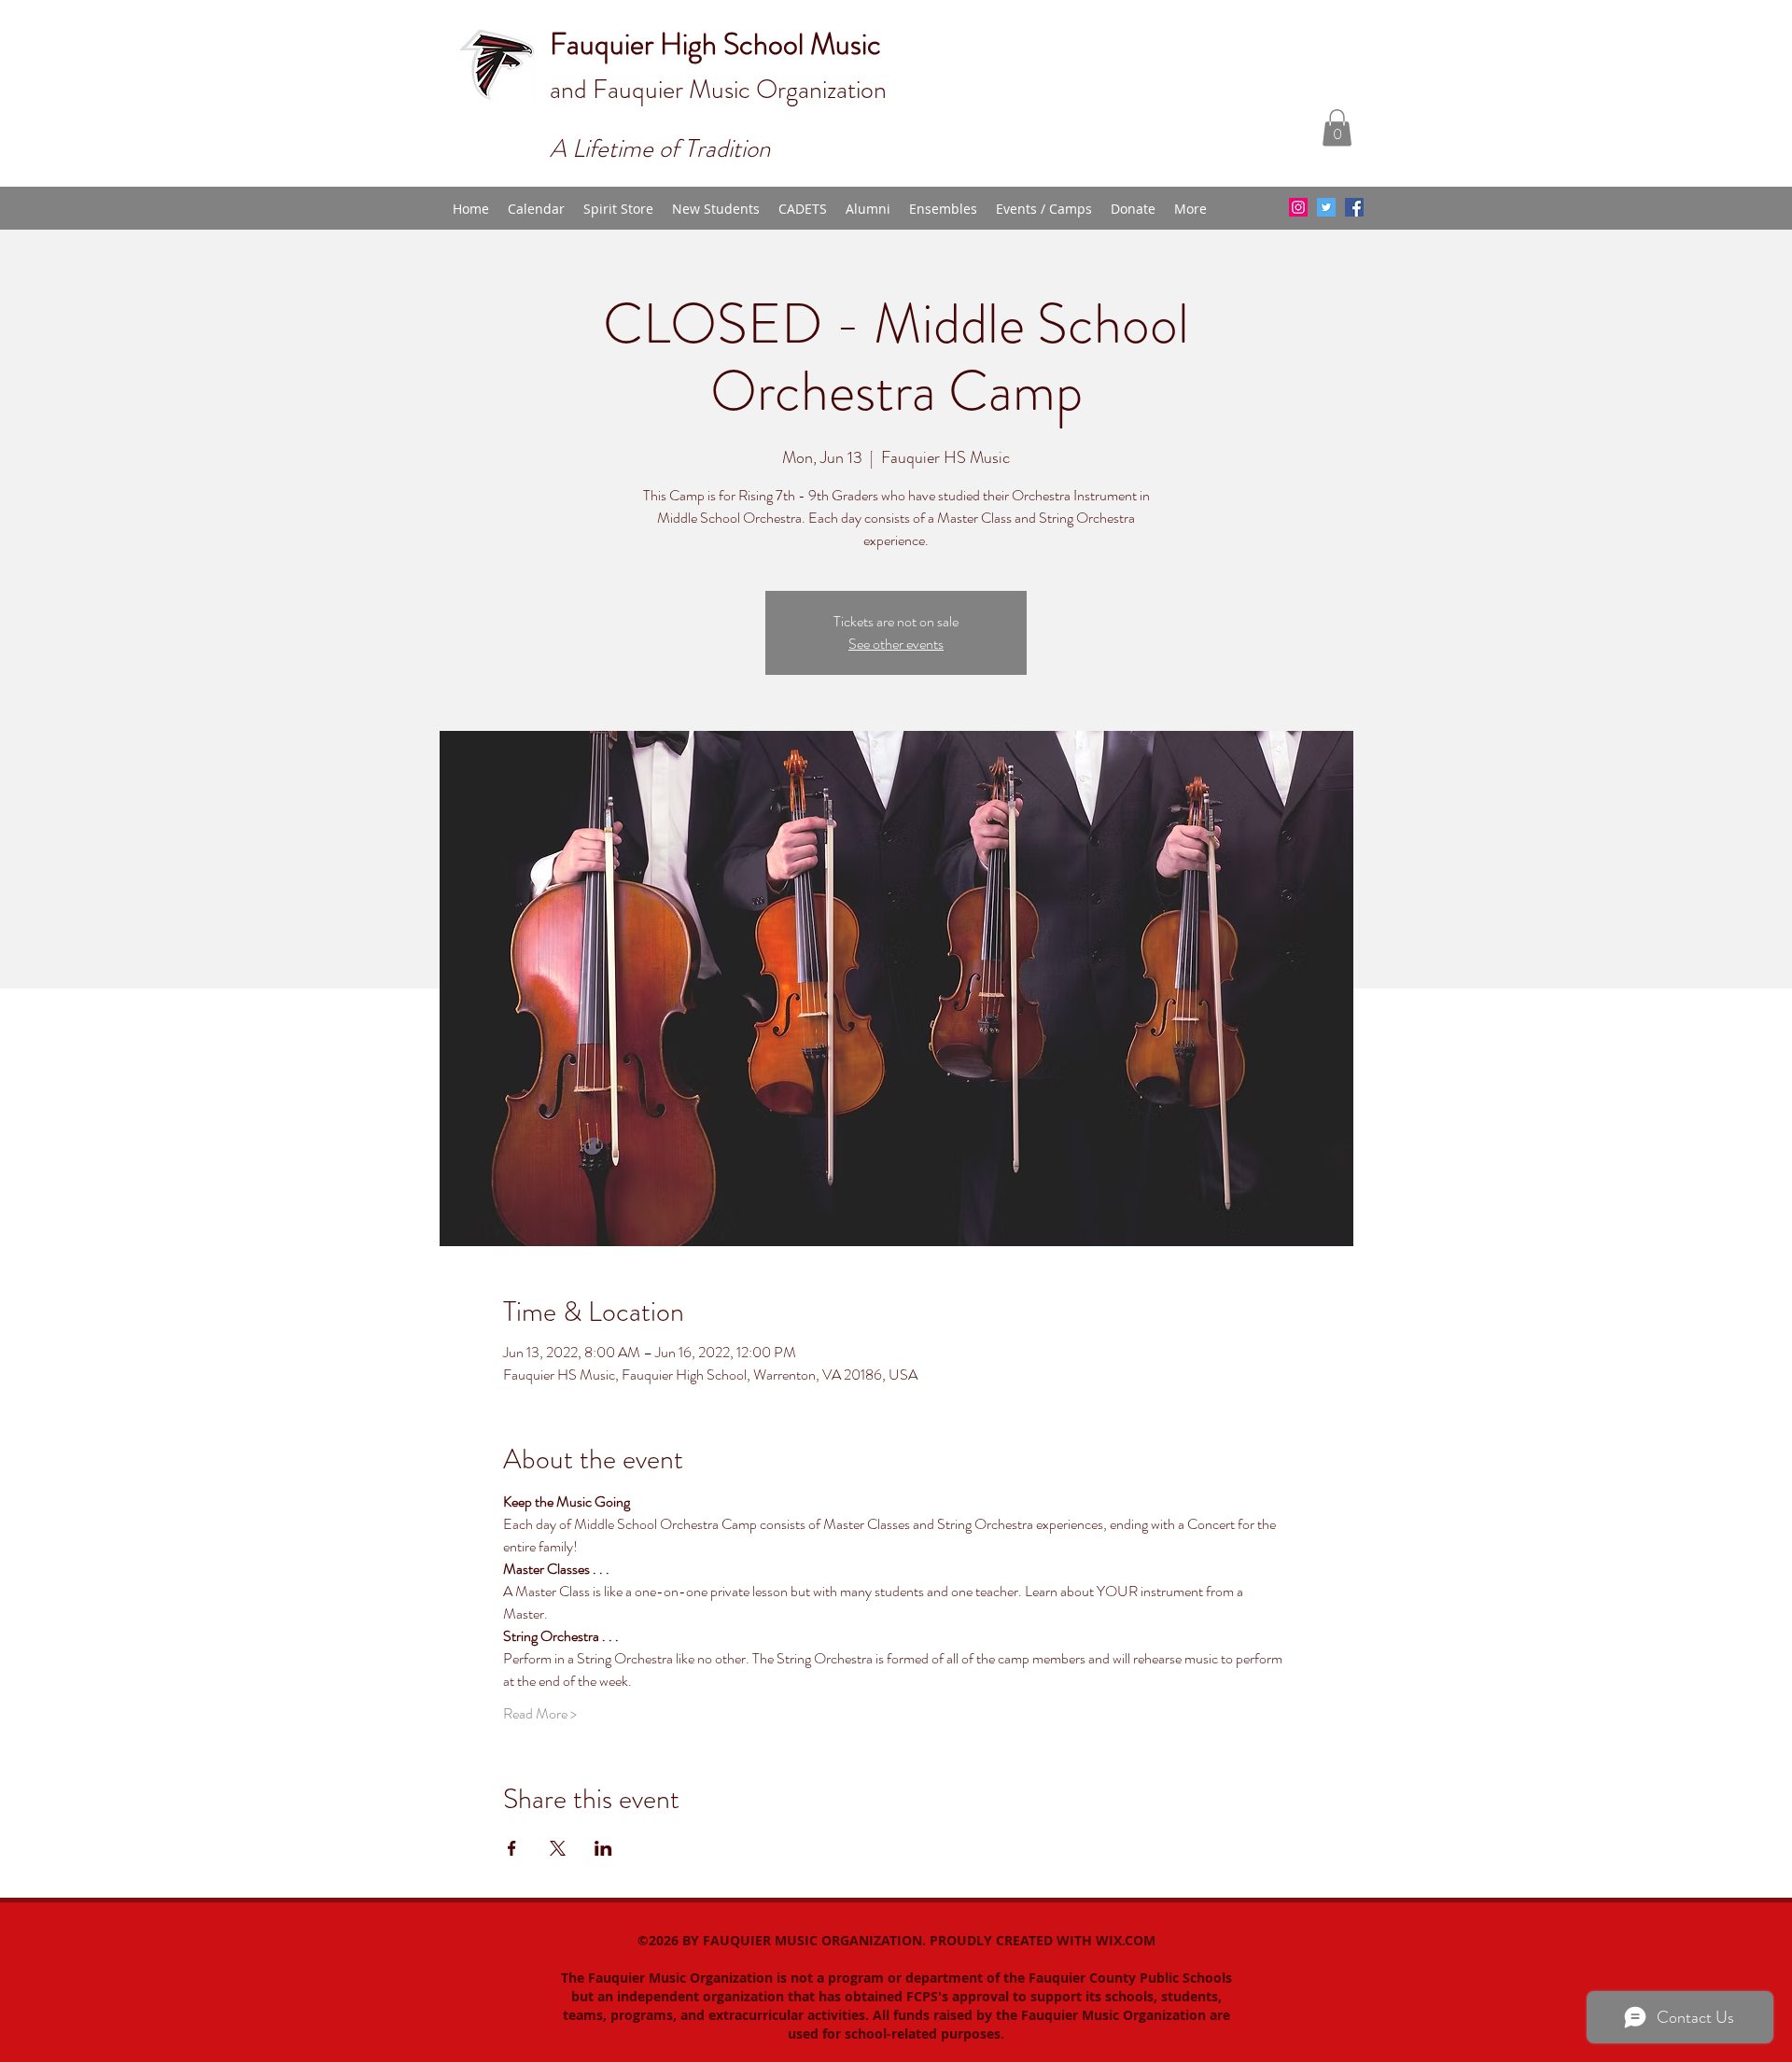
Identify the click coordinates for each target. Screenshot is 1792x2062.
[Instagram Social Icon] (1298, 207)
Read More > (540, 1714)
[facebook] (1354, 207)
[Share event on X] (558, 1848)
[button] (1337, 127)
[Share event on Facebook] (512, 1848)
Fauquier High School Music (715, 44)
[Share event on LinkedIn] (603, 1848)
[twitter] (1326, 207)
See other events (896, 644)
